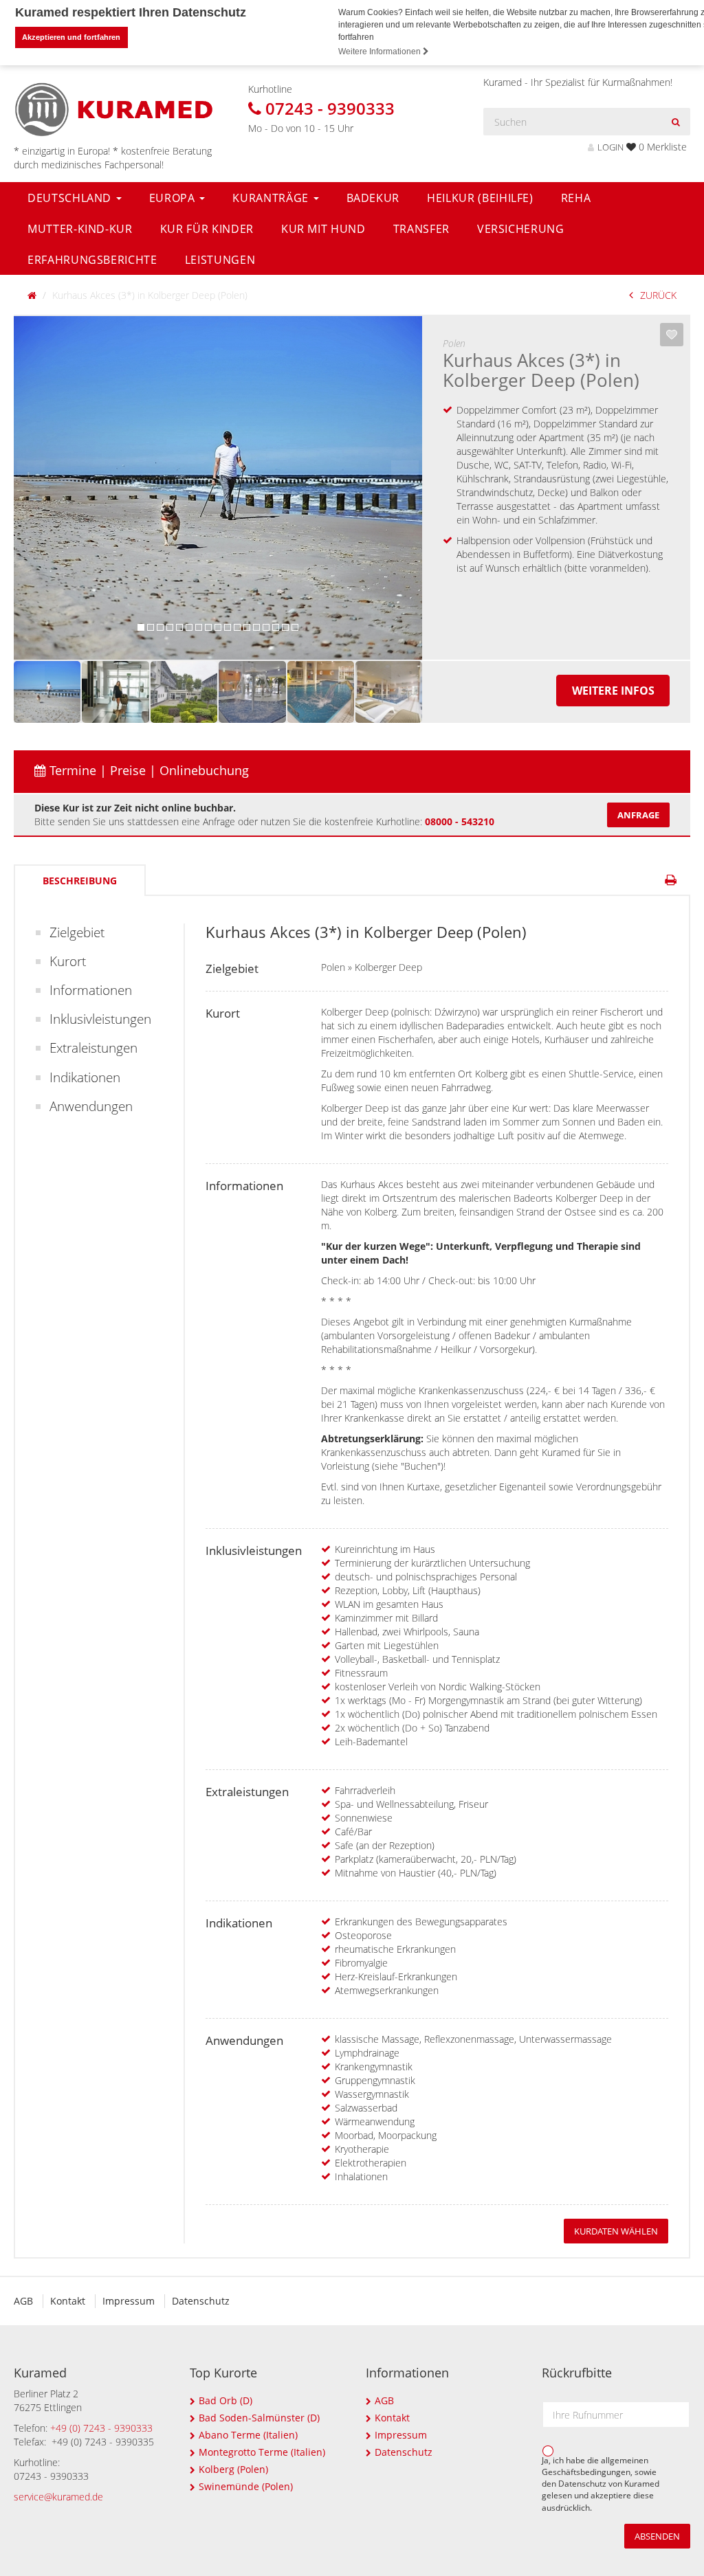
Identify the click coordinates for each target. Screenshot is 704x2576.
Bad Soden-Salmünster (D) (259, 2418)
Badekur (373, 198)
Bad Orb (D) (225, 2400)
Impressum (129, 2301)
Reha (576, 198)
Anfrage (638, 815)
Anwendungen (91, 1106)
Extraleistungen (93, 1048)
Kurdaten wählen (616, 2231)
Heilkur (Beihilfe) (480, 198)
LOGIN (610, 147)
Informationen (91, 990)
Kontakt (68, 2301)
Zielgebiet (77, 932)
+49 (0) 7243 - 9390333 (101, 2428)
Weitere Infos (613, 691)
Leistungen (220, 260)
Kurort (68, 961)
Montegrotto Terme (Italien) (262, 2452)
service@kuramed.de (58, 2497)
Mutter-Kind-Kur (80, 229)
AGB (23, 2301)
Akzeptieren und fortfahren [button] (71, 37)
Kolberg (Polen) (233, 2469)
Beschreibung (80, 881)
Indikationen (85, 1077)
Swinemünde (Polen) (246, 2486)
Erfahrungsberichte (92, 260)
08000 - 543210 (460, 821)
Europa (174, 198)
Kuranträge (272, 198)
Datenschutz (201, 2301)
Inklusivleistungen (100, 1019)
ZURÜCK (658, 295)
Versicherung (521, 229)
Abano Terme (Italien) (248, 2435)
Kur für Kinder (207, 229)
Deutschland (71, 198)
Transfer (421, 229)
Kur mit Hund (323, 229)
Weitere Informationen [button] (381, 52)
